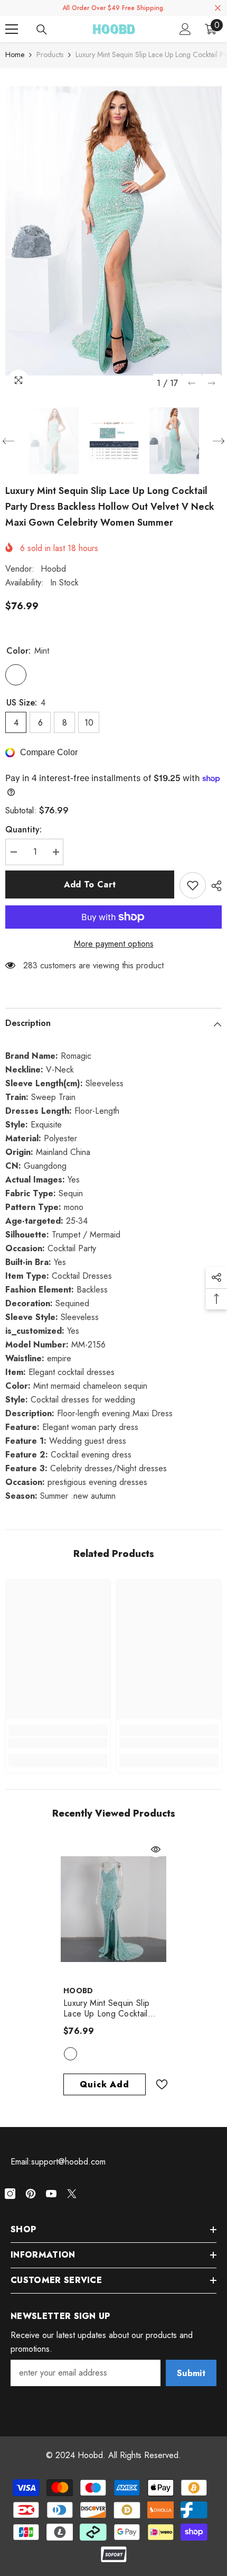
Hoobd (53, 569)
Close (218, 8)
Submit (191, 2373)
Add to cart (90, 884)
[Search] (42, 30)
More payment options (114, 944)
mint (70, 2054)
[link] (58, 1743)
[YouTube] (51, 2194)
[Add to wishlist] (193, 885)
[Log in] (185, 29)
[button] (192, 383)
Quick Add (104, 2084)
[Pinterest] (31, 2194)
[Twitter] (72, 2194)
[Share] (214, 886)
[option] (113, 231)
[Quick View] (156, 1849)
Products (50, 54)
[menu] (12, 29)
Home (15, 54)
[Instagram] (10, 2194)
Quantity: (23, 829)
